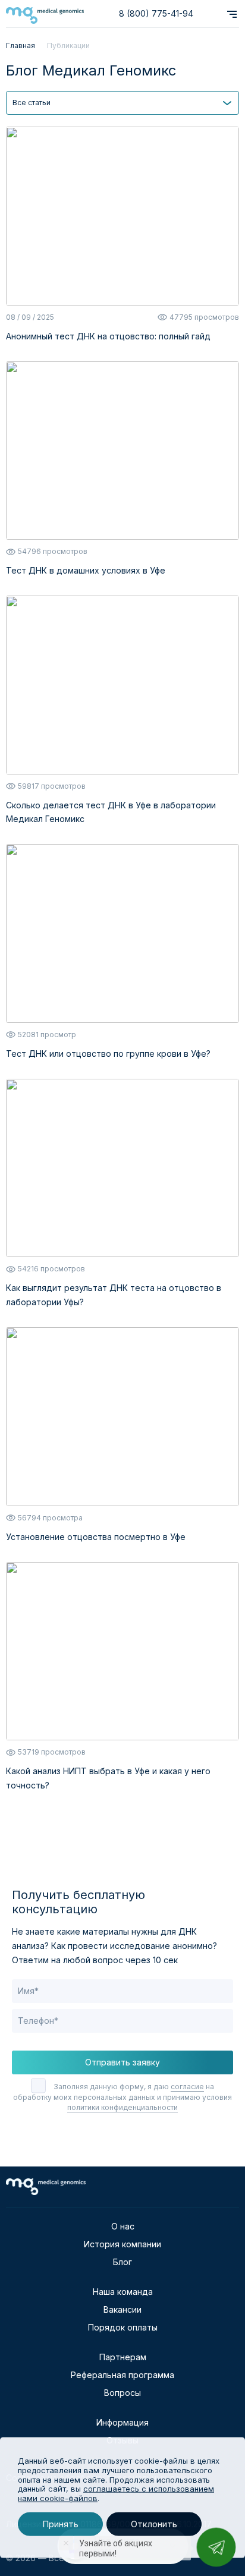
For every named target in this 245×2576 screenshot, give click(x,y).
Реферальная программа (122, 2375)
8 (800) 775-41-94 (156, 13)
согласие (187, 2087)
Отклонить (154, 2524)
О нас (123, 2226)
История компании (122, 2244)
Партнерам (123, 2357)
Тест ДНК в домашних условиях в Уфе (86, 570)
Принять (60, 2524)
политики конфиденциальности (122, 2107)
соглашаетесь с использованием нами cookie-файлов (116, 2493)
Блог (122, 2262)
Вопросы (122, 2393)
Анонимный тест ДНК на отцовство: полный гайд (108, 336)
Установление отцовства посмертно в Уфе (96, 1537)
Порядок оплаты (123, 2327)
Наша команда (123, 2292)
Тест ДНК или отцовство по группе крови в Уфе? (108, 1054)
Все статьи (32, 103)
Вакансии (122, 2309)
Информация (122, 2422)
